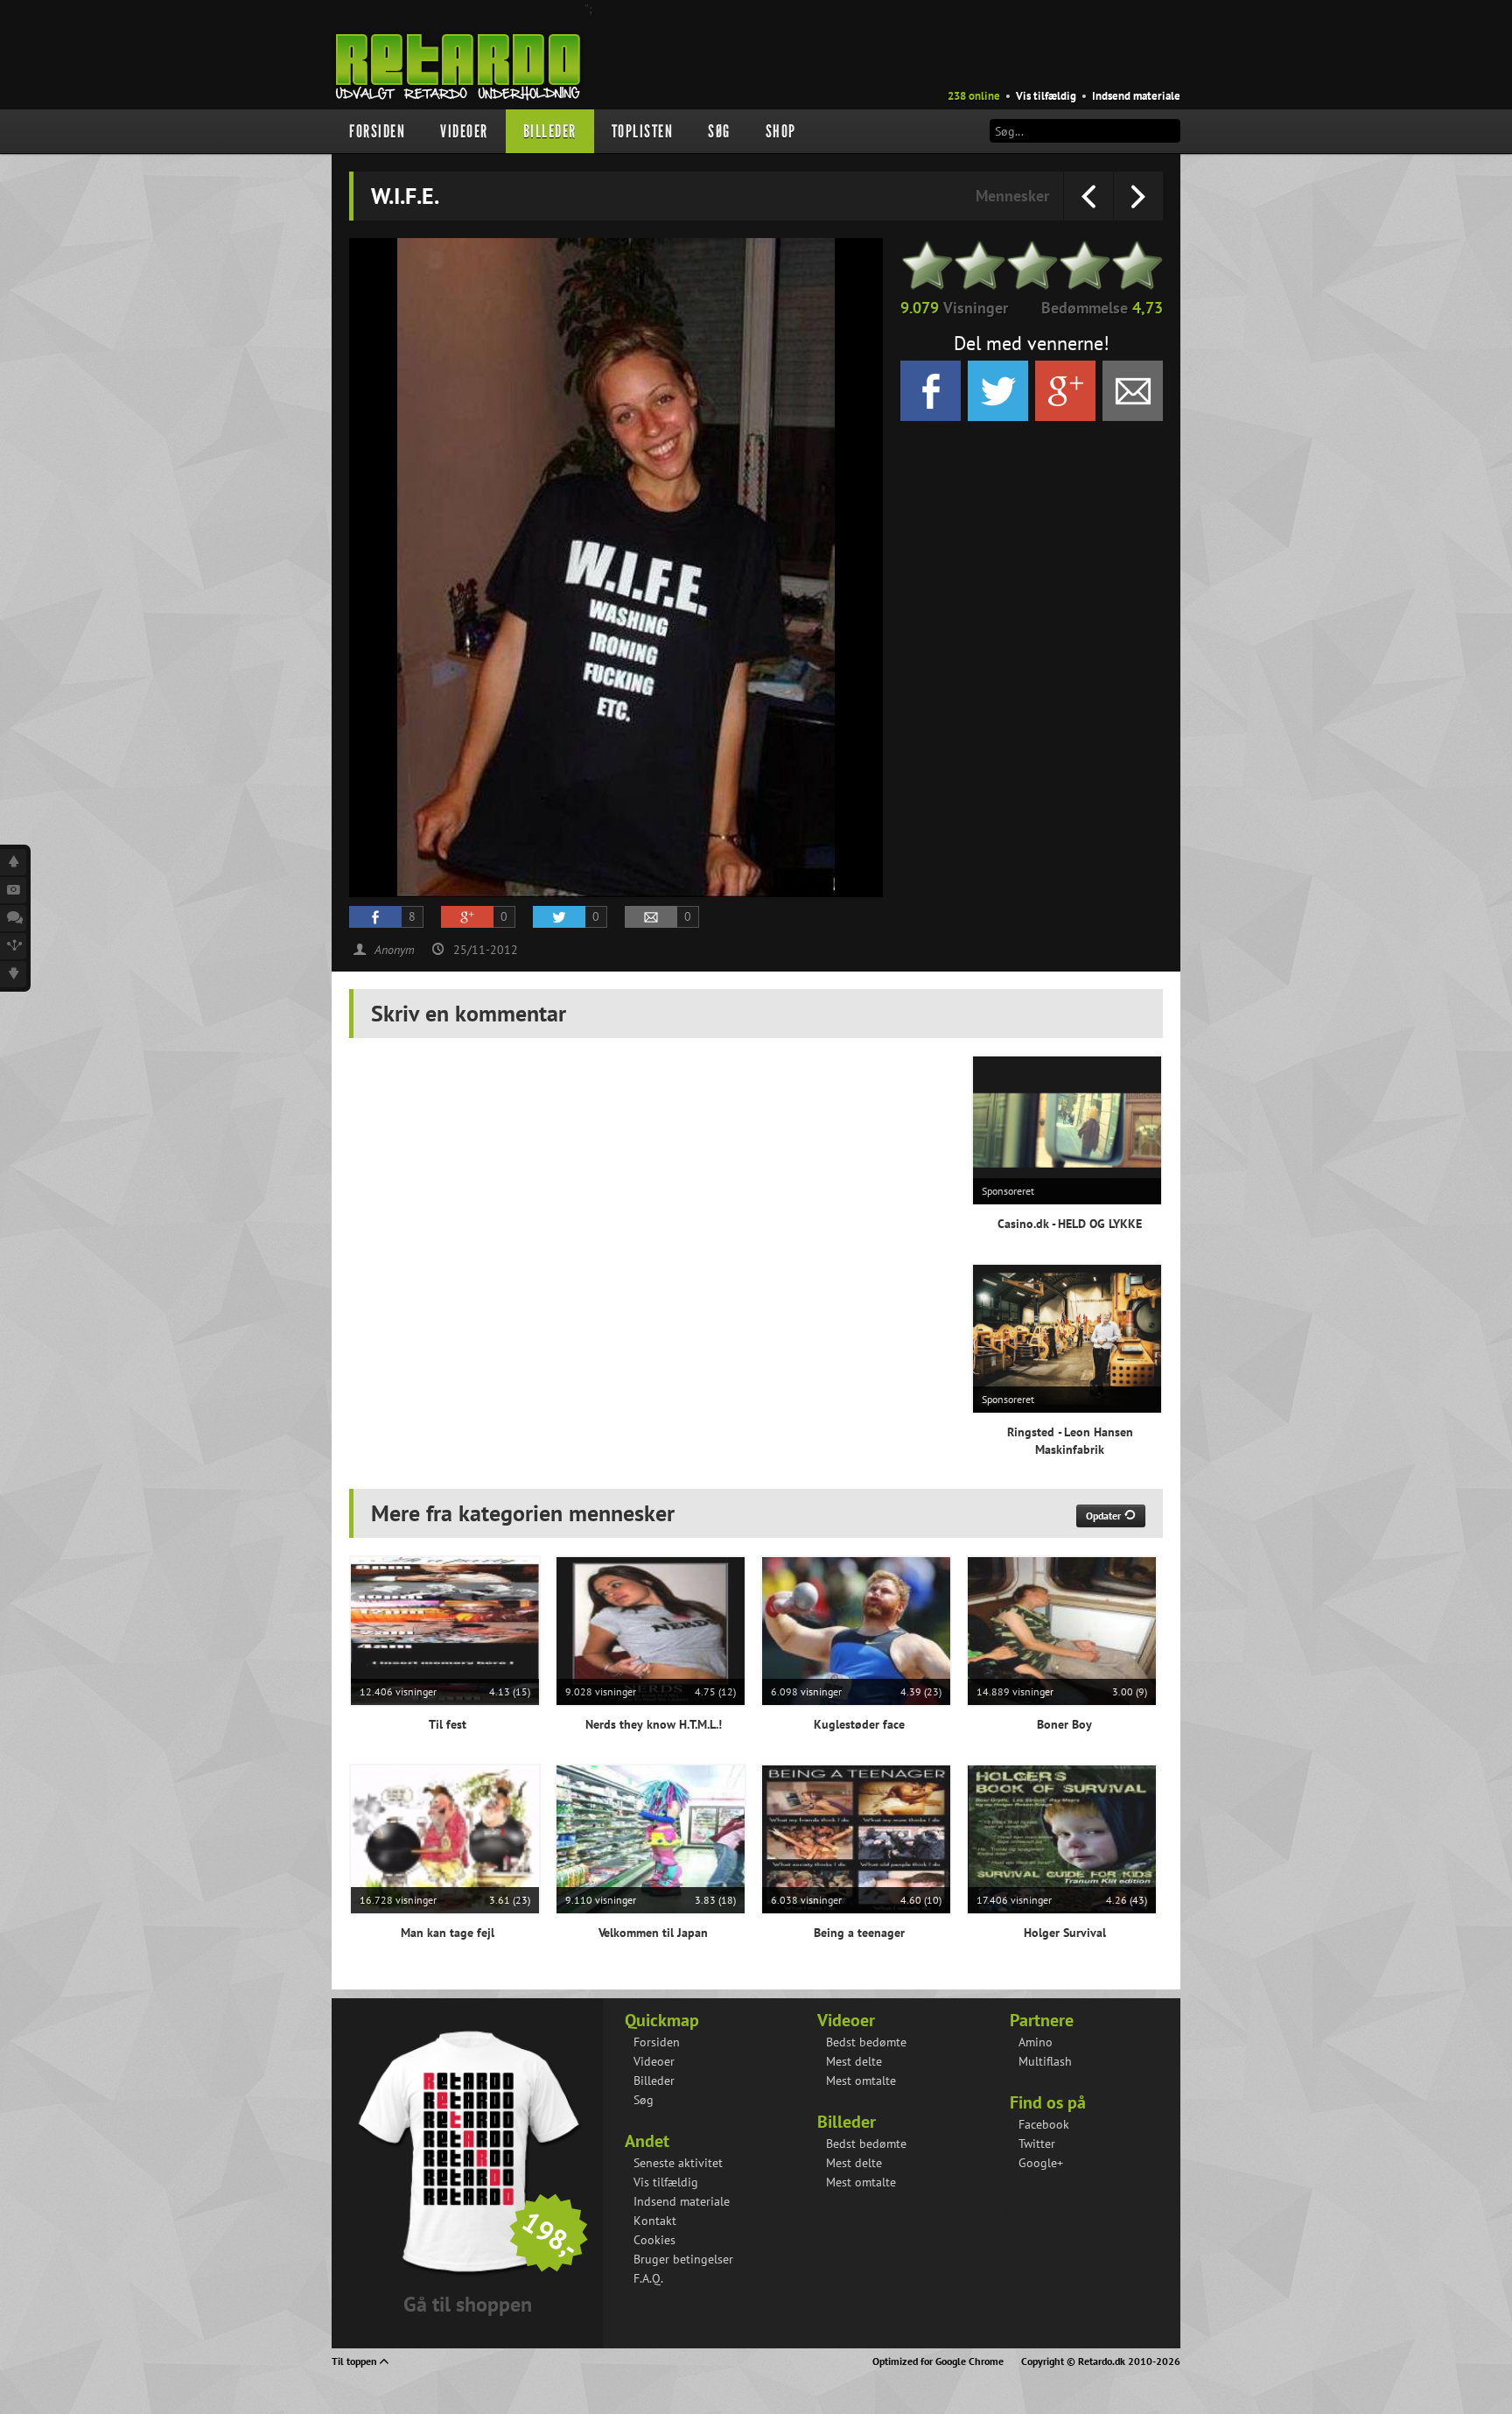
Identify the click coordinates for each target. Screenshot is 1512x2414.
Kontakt (655, 2221)
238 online (974, 96)
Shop (781, 131)
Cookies (654, 2240)
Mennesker (1012, 196)
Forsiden (377, 131)
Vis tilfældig (1046, 96)
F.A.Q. (648, 2278)
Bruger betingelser (683, 2259)
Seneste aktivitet (678, 2163)
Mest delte (854, 2061)
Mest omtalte (861, 2081)
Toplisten (643, 131)
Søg (719, 131)
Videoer (464, 131)
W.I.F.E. (1023, 2208)
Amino (1036, 2042)
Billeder (550, 131)
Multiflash (1045, 2061)
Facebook (1044, 2124)
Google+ (1041, 2163)
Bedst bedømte (866, 2042)
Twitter (1037, 2144)
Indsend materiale (1136, 96)
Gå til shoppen (468, 2304)
